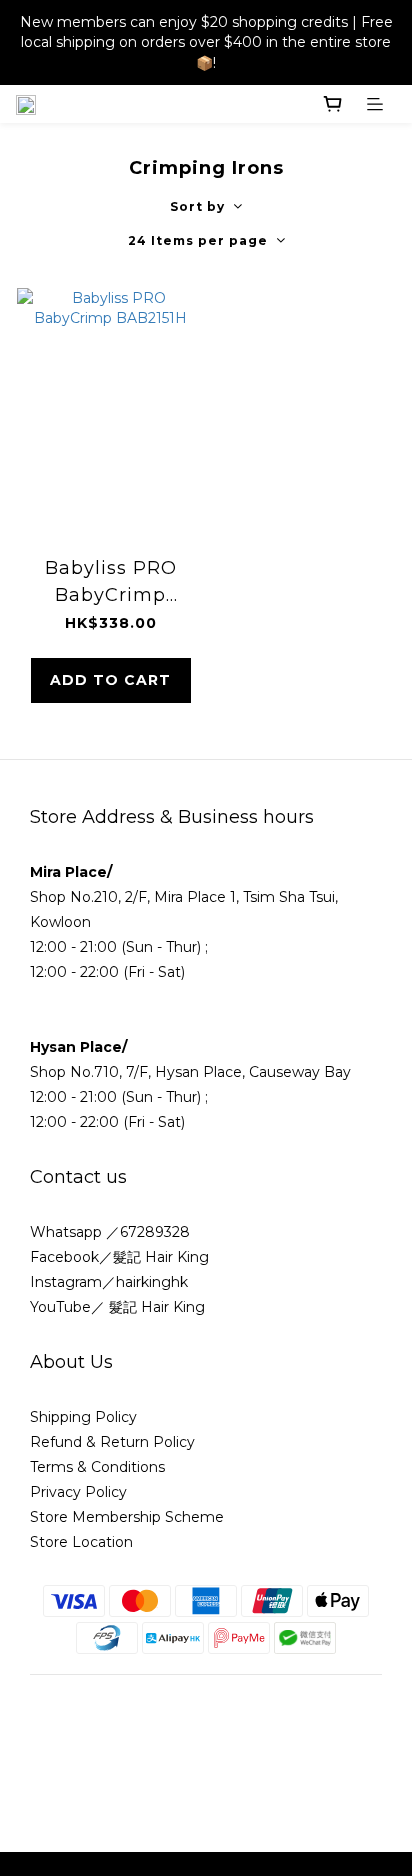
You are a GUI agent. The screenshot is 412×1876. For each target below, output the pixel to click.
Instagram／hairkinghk (109, 1282)
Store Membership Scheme (127, 1517)
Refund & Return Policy (112, 1442)
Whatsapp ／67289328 (110, 1232)
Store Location (81, 1542)
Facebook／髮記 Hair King (119, 1257)
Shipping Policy (83, 1417)
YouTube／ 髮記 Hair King (117, 1307)
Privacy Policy (78, 1492)
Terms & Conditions (99, 1467)
